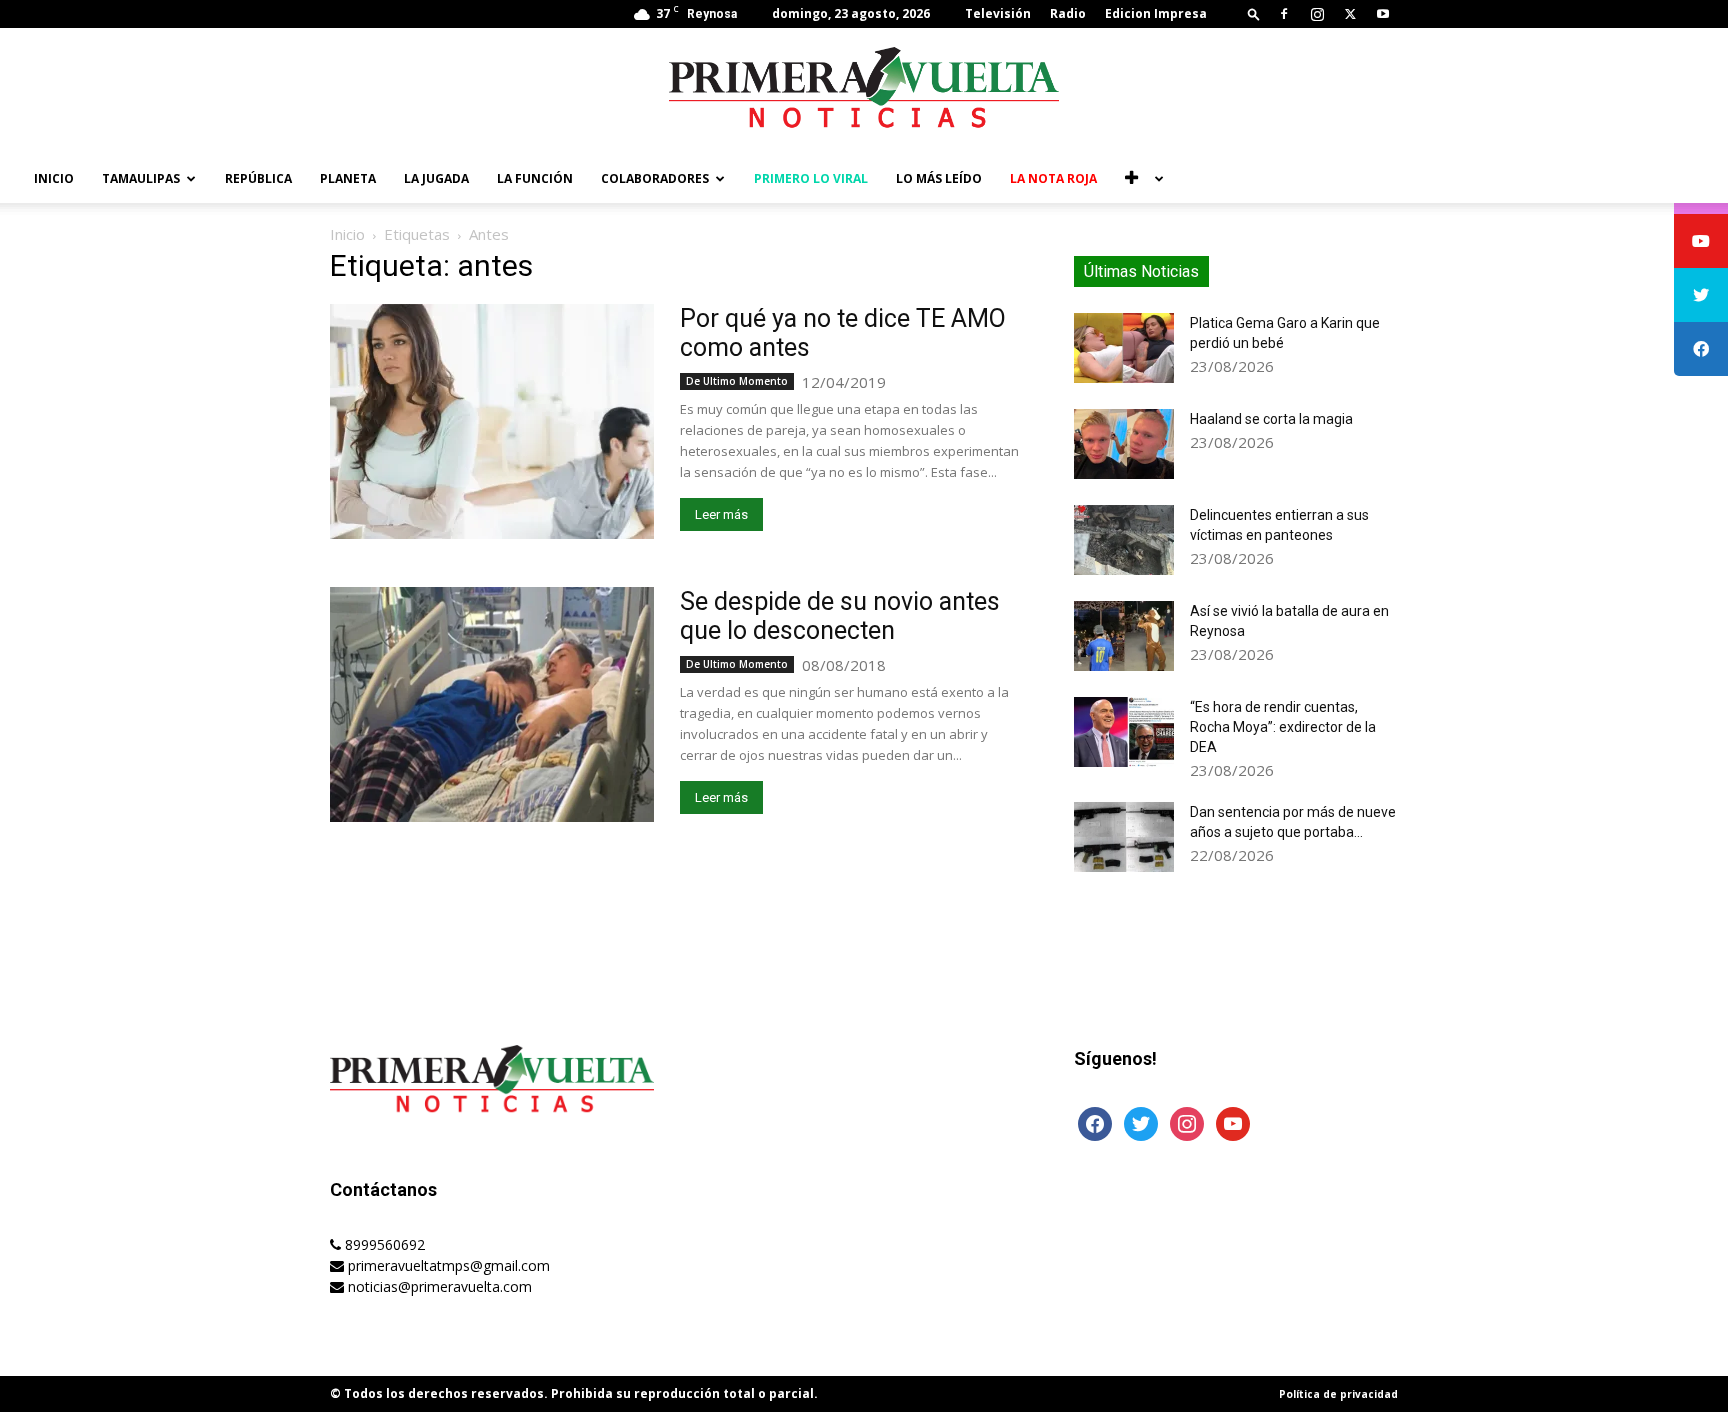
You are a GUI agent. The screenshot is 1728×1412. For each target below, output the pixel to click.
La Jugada (436, 178)
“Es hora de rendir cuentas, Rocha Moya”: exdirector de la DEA (1283, 727)
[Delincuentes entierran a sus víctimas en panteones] (1124, 540)
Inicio (54, 178)
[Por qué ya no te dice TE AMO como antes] (492, 421)
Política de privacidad (1338, 1394)
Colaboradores (655, 178)
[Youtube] (1383, 14)
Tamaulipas (141, 178)
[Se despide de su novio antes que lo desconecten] (492, 704)
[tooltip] (1701, 241)
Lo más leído (939, 178)
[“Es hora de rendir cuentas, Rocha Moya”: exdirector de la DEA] (1124, 732)
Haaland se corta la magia (1271, 419)
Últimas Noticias (1141, 271)
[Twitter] (1350, 14)
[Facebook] (1284, 14)
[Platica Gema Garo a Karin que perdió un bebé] (1124, 348)
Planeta (348, 178)
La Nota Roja (1053, 178)
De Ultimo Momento (737, 381)
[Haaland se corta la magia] (1124, 444)
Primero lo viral (811, 178)
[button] (1254, 13)
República (258, 178)
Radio (1068, 13)
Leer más (721, 514)
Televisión (998, 13)
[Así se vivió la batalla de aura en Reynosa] (1124, 636)
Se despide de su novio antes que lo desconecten (840, 616)
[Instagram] (1317, 14)
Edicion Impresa (1156, 13)
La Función (535, 178)
